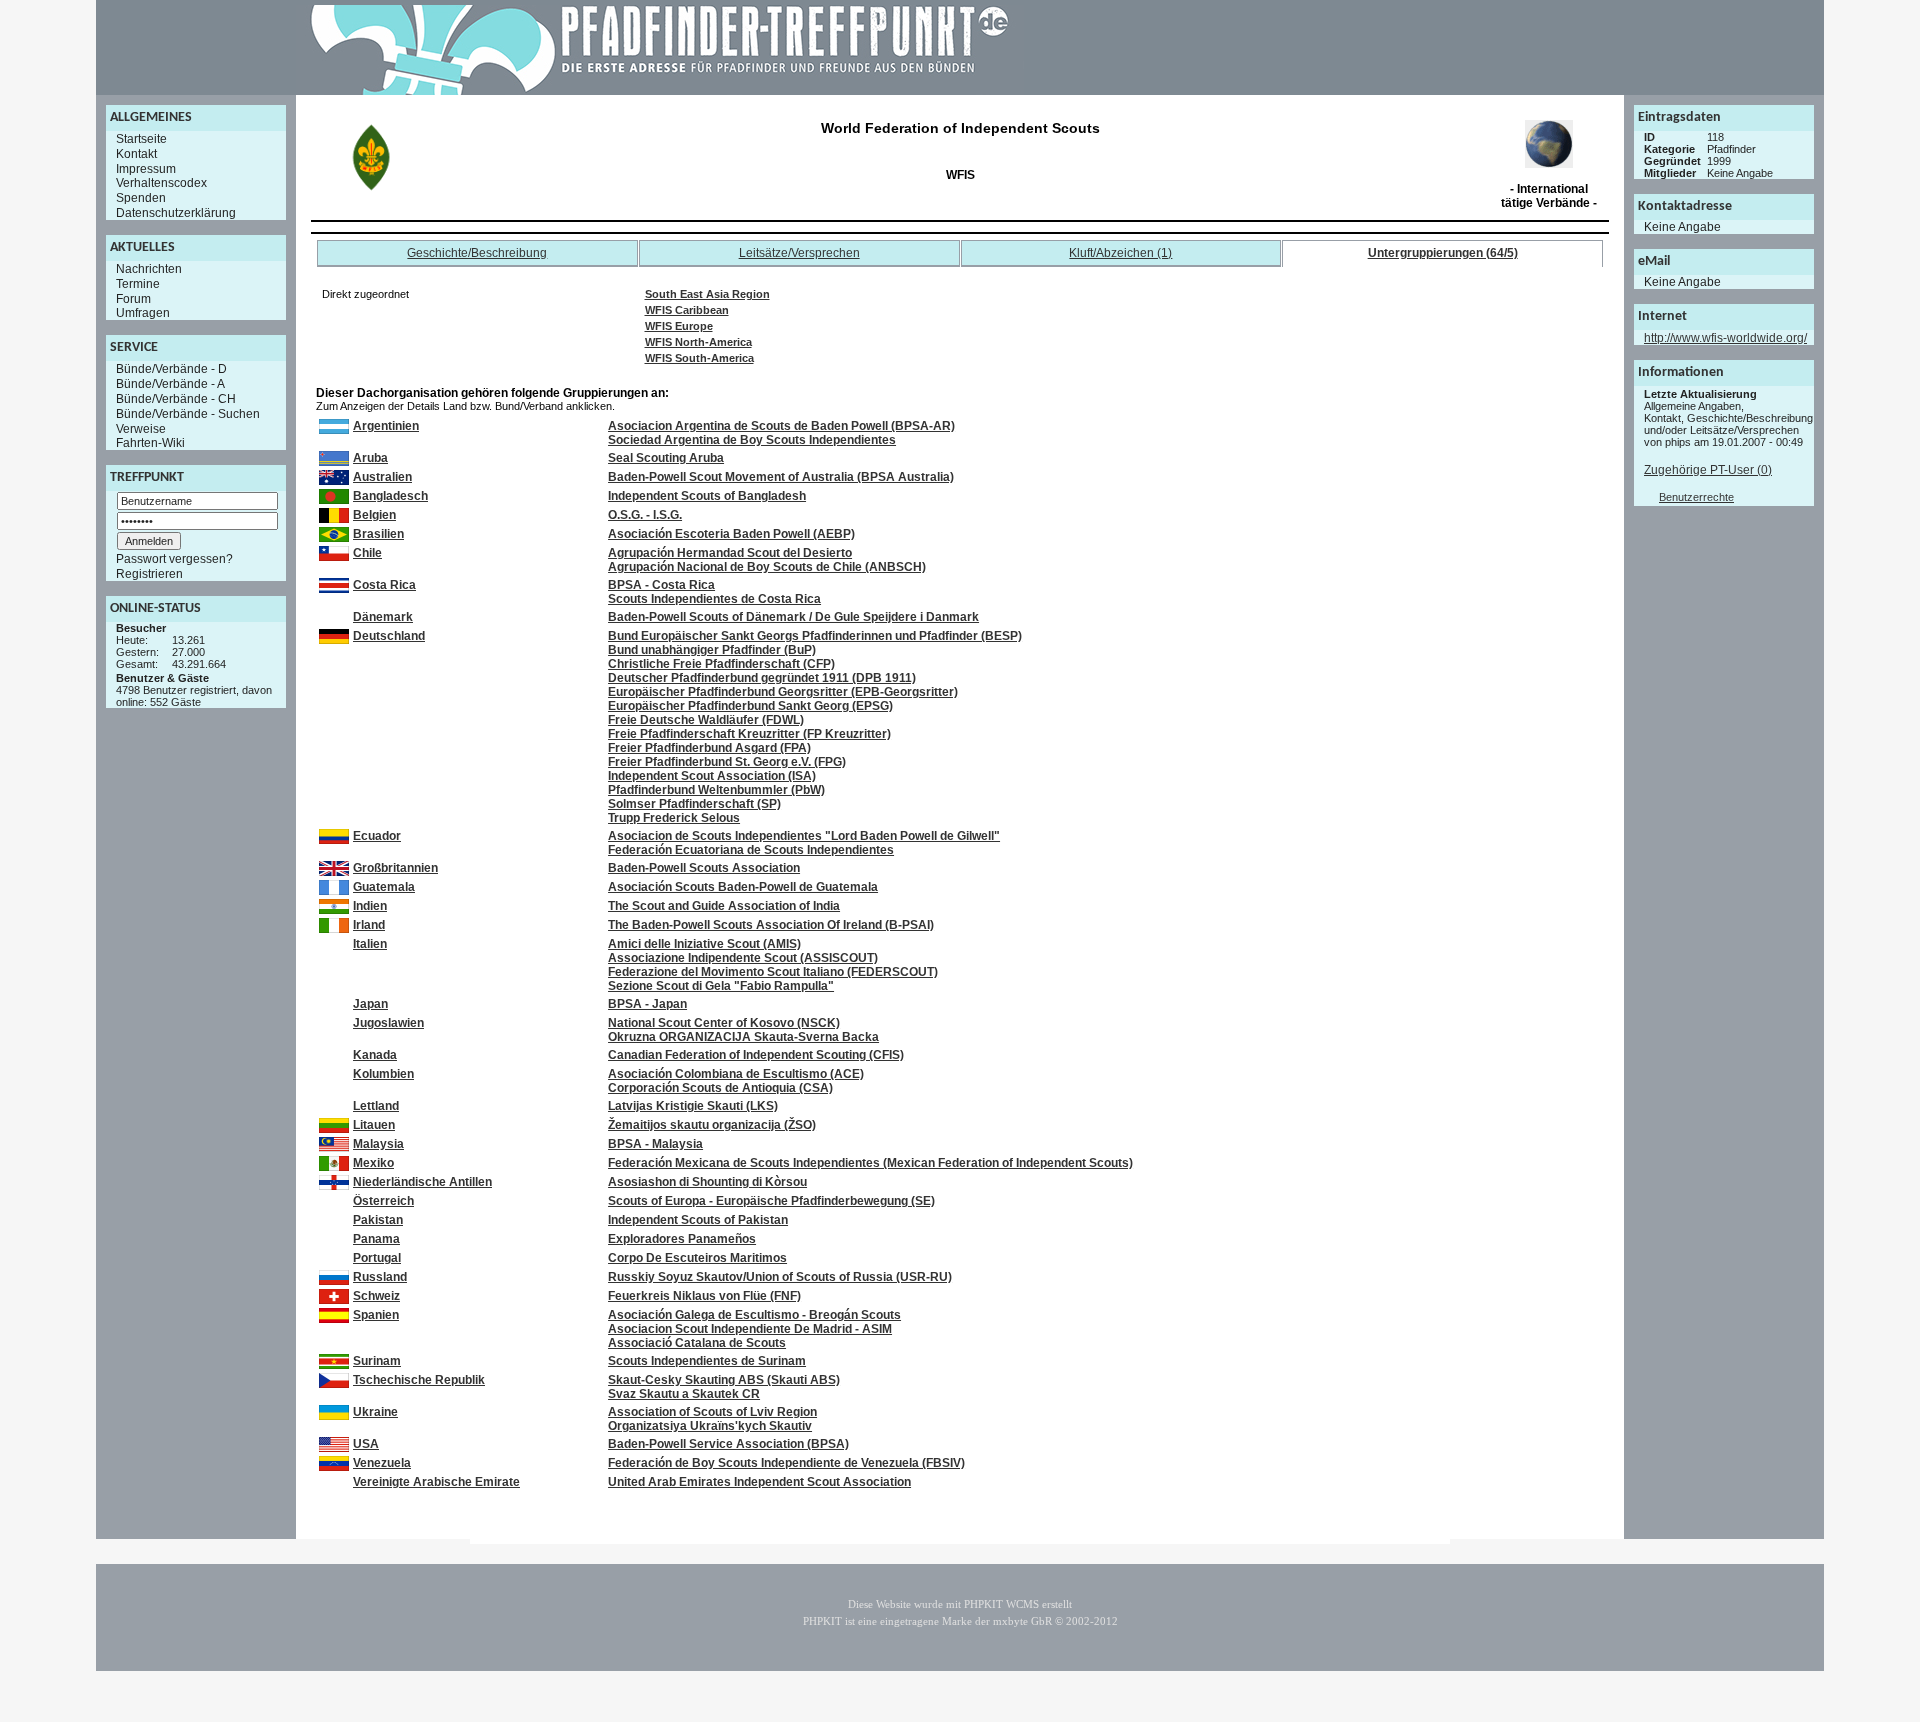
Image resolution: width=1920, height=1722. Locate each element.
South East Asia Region (707, 294)
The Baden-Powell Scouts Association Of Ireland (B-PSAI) (771, 925)
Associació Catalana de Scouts (697, 1343)
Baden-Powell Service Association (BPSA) (728, 1444)
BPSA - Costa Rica (661, 585)
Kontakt (136, 154)
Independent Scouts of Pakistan (698, 1220)
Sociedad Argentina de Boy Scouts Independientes (752, 440)
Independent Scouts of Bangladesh (707, 496)
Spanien (376, 1315)
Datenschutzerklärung (176, 213)
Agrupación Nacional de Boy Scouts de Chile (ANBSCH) (767, 567)
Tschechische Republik (419, 1380)
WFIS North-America (698, 342)
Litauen (374, 1125)
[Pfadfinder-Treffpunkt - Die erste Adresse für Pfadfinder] (660, 91)
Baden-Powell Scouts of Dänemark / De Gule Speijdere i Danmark (793, 617)
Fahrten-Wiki (150, 443)
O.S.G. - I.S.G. (645, 515)
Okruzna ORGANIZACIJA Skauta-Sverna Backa (743, 1037)
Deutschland (389, 636)
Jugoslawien (388, 1023)
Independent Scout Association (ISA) (712, 776)
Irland (369, 925)
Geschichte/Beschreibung (477, 253)
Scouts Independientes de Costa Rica (714, 599)
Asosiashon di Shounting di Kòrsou (707, 1182)
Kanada (375, 1055)
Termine (138, 284)
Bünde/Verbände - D (171, 369)
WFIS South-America (699, 358)
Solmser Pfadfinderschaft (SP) (694, 804)
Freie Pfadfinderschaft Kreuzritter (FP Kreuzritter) (749, 734)
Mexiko (373, 1163)
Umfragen (143, 313)
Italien (370, 944)
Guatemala (384, 887)
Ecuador (377, 836)
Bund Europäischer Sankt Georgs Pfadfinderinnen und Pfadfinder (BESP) (815, 636)
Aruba (370, 458)
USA (366, 1444)
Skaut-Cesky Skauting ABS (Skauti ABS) (724, 1380)
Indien (370, 906)
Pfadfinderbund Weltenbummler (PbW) (716, 790)
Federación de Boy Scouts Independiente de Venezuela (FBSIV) (786, 1463)
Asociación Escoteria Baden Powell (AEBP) (731, 534)
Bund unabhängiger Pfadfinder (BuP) (712, 650)
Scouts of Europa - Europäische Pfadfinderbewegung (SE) (771, 1201)
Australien (382, 477)
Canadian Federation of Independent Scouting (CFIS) (756, 1055)
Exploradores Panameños (682, 1239)
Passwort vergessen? (174, 559)
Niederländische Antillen (422, 1182)
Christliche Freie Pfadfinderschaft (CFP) (721, 664)
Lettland (376, 1106)
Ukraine (375, 1412)
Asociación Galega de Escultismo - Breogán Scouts (754, 1315)
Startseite (141, 139)
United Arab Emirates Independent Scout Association (759, 1482)
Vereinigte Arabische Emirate (436, 1482)
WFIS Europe (679, 326)
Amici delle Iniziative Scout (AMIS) (704, 944)
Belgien (374, 515)
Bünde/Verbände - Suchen (188, 414)
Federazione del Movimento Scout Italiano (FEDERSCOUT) (773, 972)
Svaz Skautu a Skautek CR (684, 1394)
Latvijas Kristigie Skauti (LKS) (693, 1106)
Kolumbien (383, 1074)
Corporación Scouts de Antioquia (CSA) (720, 1088)
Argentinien (386, 426)
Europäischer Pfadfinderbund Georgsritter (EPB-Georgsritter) (783, 692)
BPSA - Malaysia (655, 1144)
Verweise (141, 428)
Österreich (383, 1201)
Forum (133, 298)
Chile (367, 553)
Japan (370, 1004)
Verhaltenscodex (161, 183)
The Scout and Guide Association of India (724, 906)
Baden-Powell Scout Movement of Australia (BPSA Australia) (781, 477)
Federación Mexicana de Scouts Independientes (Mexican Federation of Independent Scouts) (870, 1163)
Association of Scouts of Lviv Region (712, 1412)
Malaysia (378, 1144)
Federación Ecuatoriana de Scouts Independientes (751, 850)
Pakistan (378, 1220)
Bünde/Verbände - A (170, 384)
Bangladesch (390, 496)
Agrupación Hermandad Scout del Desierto (730, 553)
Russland (380, 1277)
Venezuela (382, 1463)
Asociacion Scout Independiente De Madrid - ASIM (750, 1329)
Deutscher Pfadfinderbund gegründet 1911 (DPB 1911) (762, 678)
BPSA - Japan (647, 1004)
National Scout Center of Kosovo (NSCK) (724, 1023)
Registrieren (149, 574)
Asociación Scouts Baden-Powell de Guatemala (743, 887)
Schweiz (376, 1296)
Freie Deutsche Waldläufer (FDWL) (706, 720)
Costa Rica (384, 585)
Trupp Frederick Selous (674, 818)
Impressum (146, 168)
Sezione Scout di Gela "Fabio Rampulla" (721, 986)
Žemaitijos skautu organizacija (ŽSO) (712, 1125)
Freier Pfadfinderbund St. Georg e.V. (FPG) (727, 762)
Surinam (377, 1361)
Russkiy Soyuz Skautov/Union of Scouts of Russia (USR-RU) (780, 1277)
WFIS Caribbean (687, 310)
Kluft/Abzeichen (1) (1120, 253)
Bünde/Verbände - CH (176, 399)
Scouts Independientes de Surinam (707, 1361)
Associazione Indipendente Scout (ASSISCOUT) (743, 958)
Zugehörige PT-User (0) (1708, 470)
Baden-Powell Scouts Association (704, 868)
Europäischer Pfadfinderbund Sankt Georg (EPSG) (750, 706)
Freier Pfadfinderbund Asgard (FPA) (709, 748)
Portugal (377, 1258)
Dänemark (383, 617)
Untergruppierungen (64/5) (1443, 253)
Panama (376, 1239)
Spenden (141, 198)
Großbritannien (395, 868)
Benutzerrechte (1696, 497)
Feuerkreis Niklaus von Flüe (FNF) (704, 1296)
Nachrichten (149, 269)
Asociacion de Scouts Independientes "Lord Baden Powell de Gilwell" (804, 836)
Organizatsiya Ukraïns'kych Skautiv (710, 1426)
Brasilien (378, 534)
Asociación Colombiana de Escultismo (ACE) (736, 1074)
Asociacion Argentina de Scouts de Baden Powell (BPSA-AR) (781, 426)
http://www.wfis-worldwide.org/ (1725, 338)
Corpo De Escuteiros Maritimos (697, 1258)
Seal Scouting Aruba (666, 458)
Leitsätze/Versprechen (799, 253)
